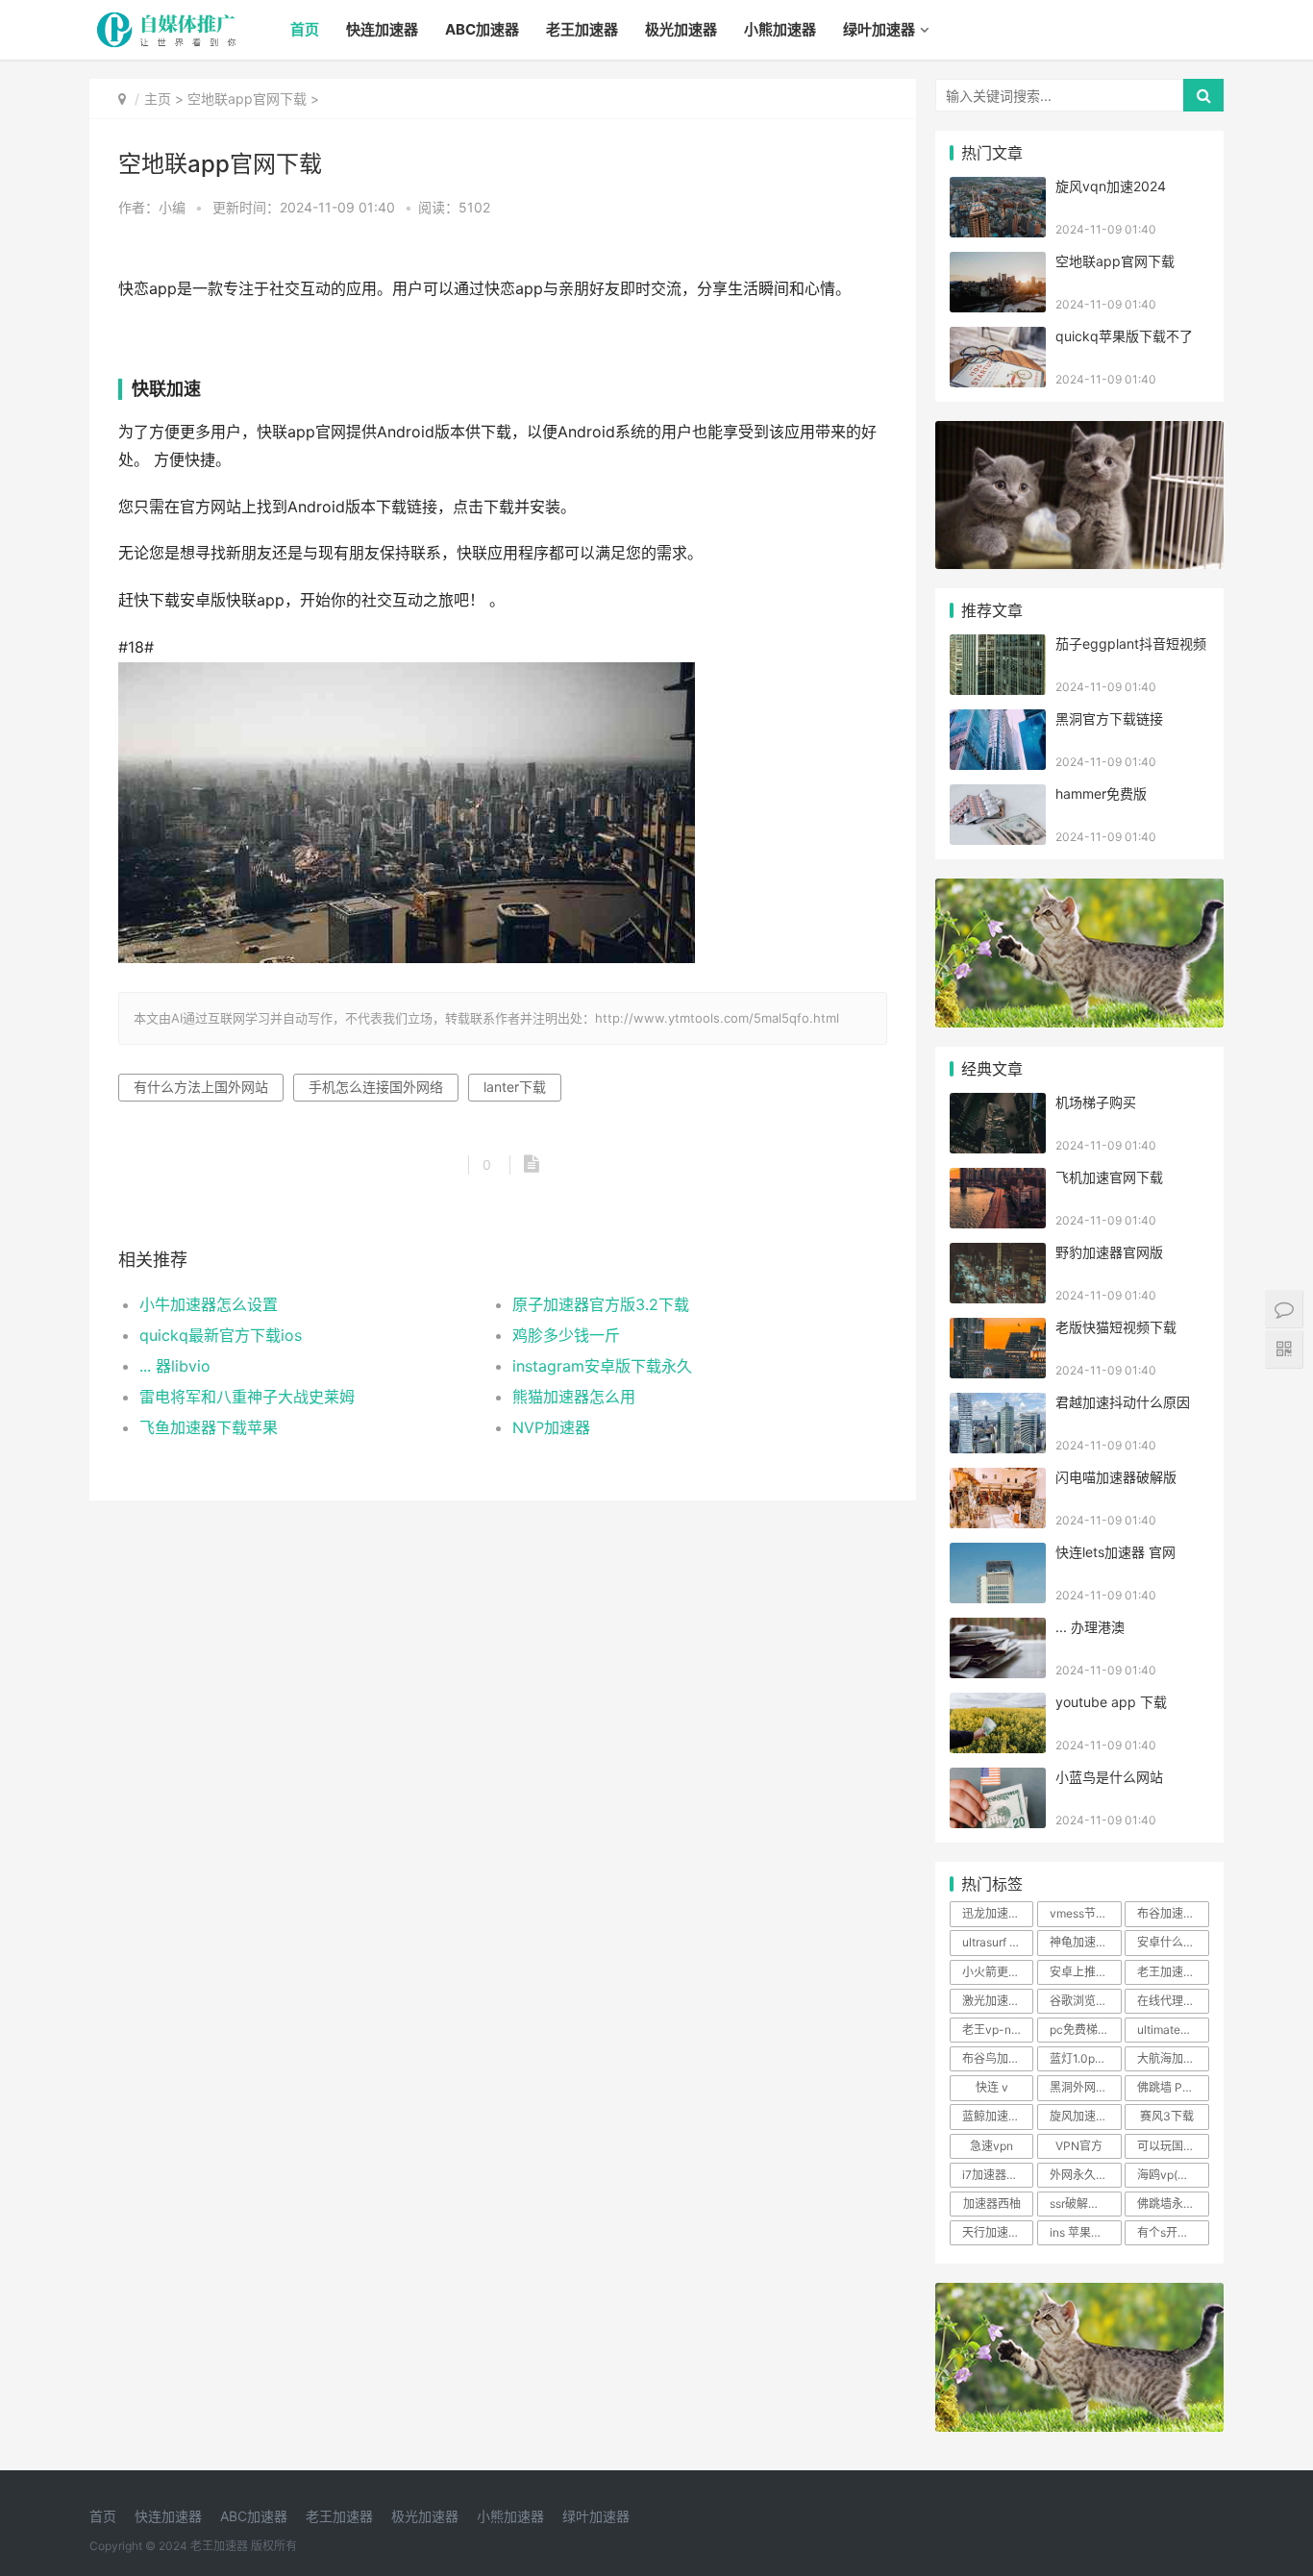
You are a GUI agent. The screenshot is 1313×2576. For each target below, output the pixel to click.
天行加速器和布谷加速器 (998, 2232)
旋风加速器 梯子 (1085, 2116)
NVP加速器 (551, 1427)
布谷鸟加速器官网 (998, 2058)
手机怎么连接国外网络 (376, 1087)
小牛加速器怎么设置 (209, 1304)
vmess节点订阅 (1085, 1913)
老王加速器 (582, 29)
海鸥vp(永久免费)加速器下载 (1173, 2175)
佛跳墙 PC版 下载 (1173, 2087)
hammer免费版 (1101, 793)
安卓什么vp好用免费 (1173, 1942)
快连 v (992, 2087)
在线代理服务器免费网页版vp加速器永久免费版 (1173, 2001)
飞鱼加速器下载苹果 (209, 1427)
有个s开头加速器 (1173, 2232)
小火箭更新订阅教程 (998, 1972)
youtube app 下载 (1111, 1702)
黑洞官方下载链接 (1109, 718)
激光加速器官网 (998, 2001)
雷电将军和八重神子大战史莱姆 (247, 1397)
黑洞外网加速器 (1085, 2087)
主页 (158, 99)
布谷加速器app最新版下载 (1173, 1913)
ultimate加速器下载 (1173, 2030)
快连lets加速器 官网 (1115, 1552)
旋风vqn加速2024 (1111, 186)
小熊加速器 (780, 29)
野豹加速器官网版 (1109, 1252)
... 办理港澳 (1090, 1627)
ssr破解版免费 (1085, 2204)
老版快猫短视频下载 (1116, 1327)
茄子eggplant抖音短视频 (1131, 644)
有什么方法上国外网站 (201, 1087)
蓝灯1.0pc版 (1081, 2058)
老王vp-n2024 (998, 2030)
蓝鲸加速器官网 (998, 2116)
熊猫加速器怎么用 (574, 1397)
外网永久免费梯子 (1085, 2175)
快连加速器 (382, 29)
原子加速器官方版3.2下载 (601, 1304)
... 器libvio (175, 1366)
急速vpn (991, 2146)
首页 (305, 29)
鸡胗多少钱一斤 (566, 1335)
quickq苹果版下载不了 (1124, 336)
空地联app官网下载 (247, 99)
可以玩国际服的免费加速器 (1173, 2146)
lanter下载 (515, 1087)
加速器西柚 (992, 2204)
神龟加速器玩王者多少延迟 (1085, 1942)
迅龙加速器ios (998, 1913)
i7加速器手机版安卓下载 (998, 2175)
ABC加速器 (482, 29)
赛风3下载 (1167, 2116)
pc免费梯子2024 (1085, 2030)
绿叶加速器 (879, 29)
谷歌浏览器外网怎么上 (1085, 2001)
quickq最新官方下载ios (221, 1335)
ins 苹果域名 (1082, 2232)
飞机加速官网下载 (1109, 1177)
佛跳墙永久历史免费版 (1173, 2204)
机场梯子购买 (1096, 1102)
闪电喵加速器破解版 (1116, 1477)
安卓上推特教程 (1085, 1972)
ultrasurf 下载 (997, 1942)
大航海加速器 (1172, 2058)
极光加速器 (681, 29)
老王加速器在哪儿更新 (1173, 1972)
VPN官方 (1079, 2146)
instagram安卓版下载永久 (602, 1366)
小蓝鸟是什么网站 (1109, 1777)
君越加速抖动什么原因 (1123, 1402)
